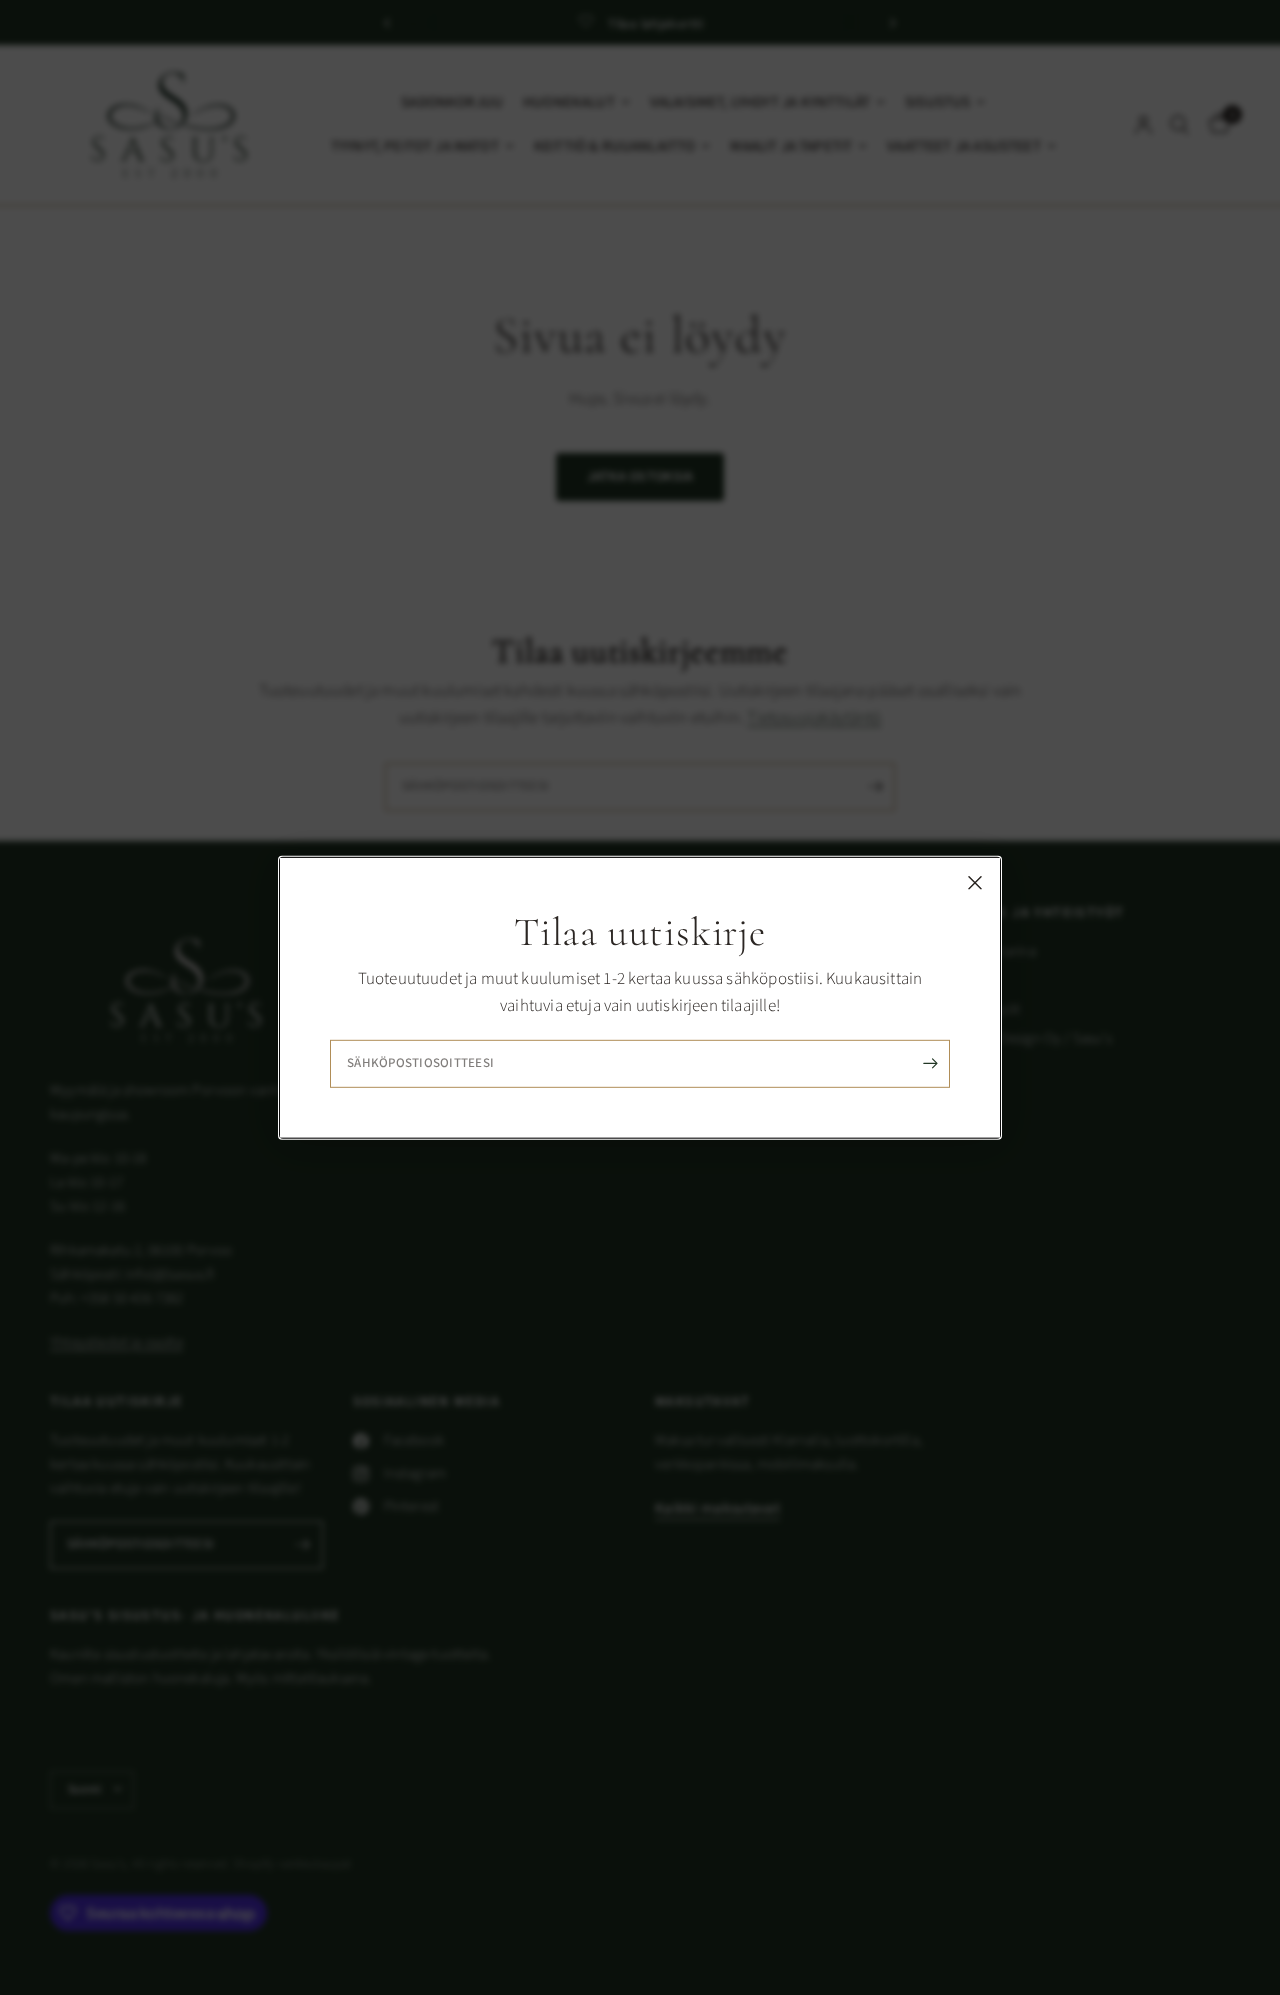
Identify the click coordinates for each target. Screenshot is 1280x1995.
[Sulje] (975, 882)
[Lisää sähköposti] (930, 1064)
